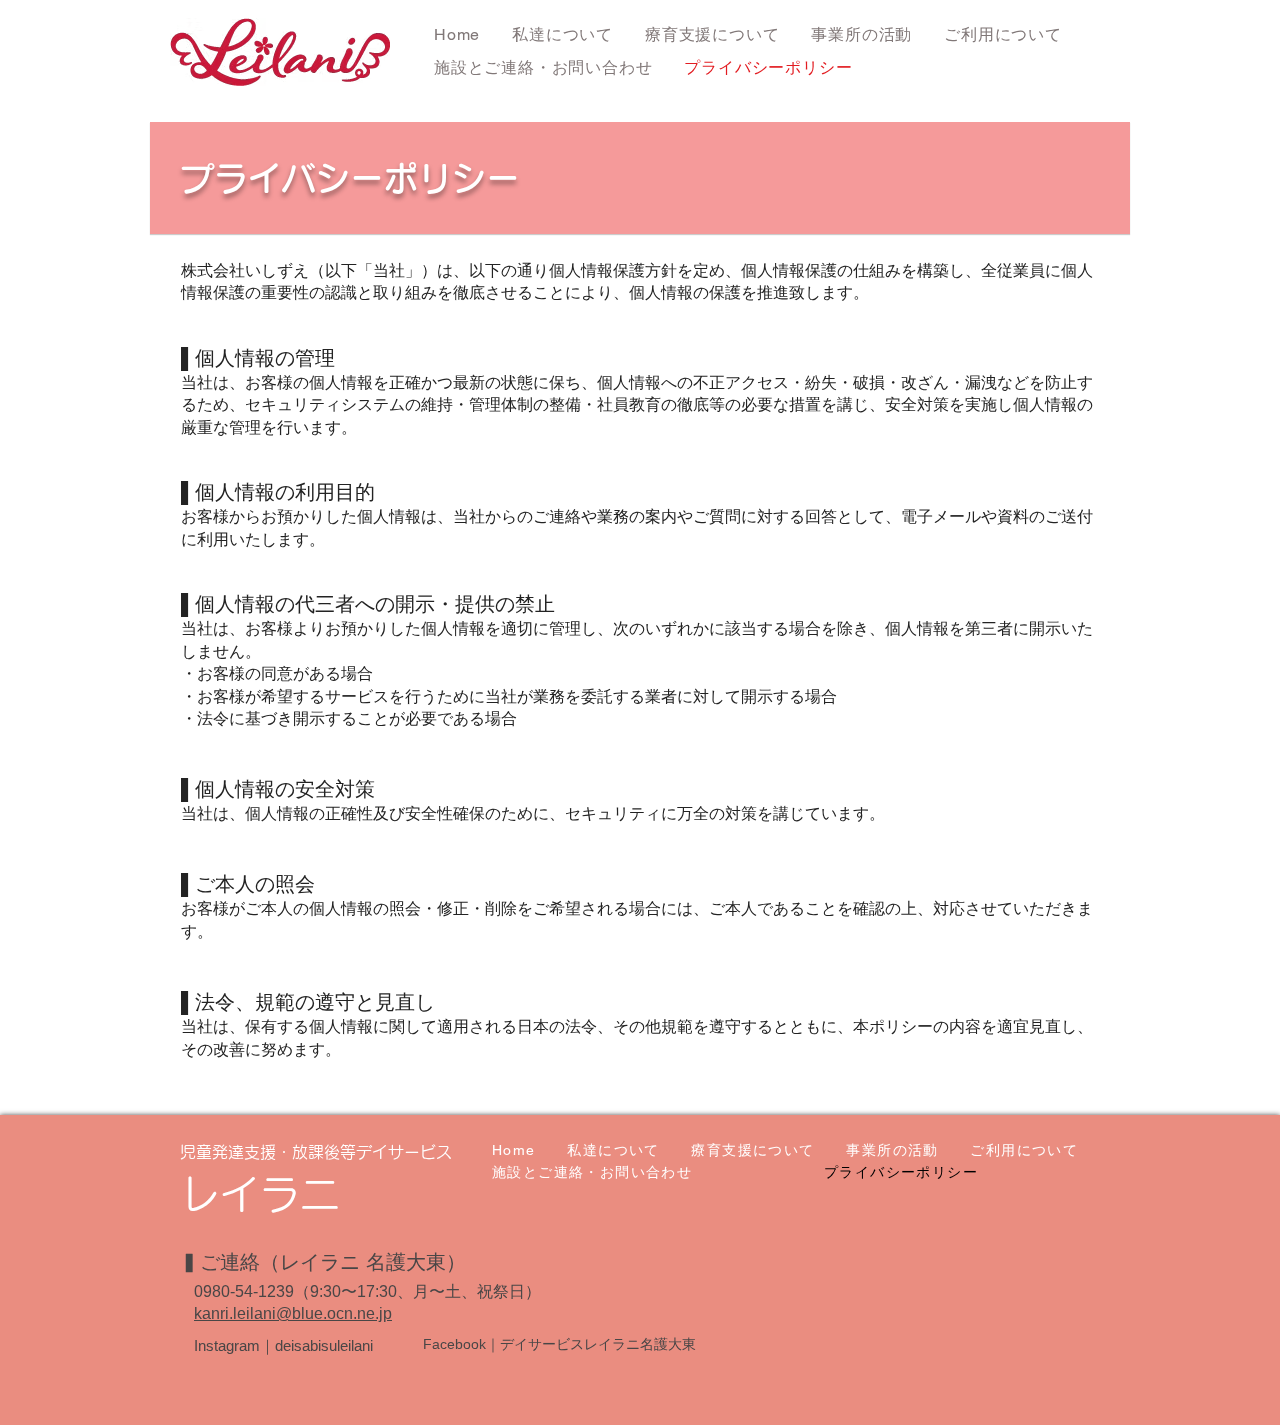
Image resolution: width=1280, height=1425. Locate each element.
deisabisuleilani (324, 1345)
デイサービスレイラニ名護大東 (598, 1344)
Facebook (454, 1344)
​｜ (493, 1344)
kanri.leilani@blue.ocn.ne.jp (293, 1313)
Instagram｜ (234, 1345)
